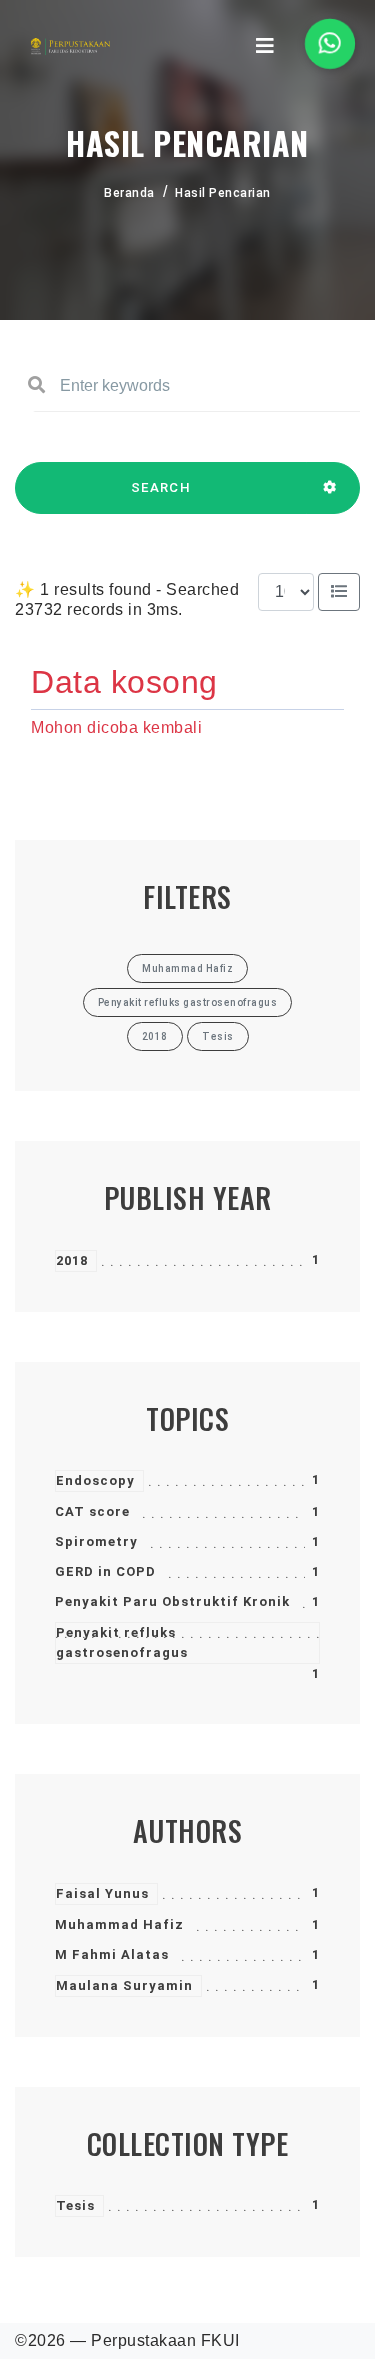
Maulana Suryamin (124, 1985)
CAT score (92, 1511)
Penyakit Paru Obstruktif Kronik (172, 1601)
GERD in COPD (105, 1571)
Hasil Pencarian (223, 193)
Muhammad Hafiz (119, 1924)
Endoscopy (95, 1480)
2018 (72, 1260)
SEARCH (161, 487)
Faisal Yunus (102, 1893)
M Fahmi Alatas (112, 1954)
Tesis (75, 2205)
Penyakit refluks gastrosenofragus (122, 1642)
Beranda (129, 193)
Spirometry (96, 1541)
